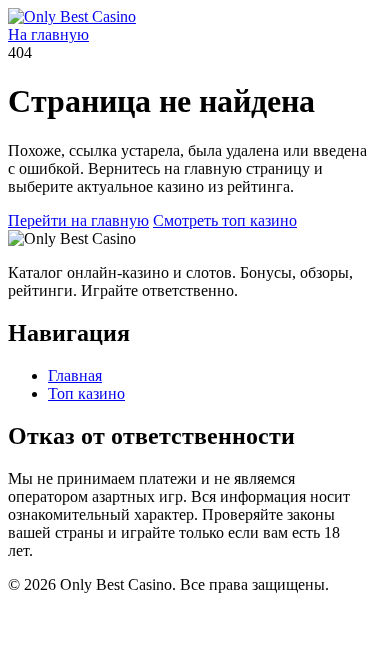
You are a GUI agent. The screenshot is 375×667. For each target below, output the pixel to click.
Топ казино (86, 393)
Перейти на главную (78, 220)
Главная (75, 375)
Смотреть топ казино (225, 220)
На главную (48, 34)
